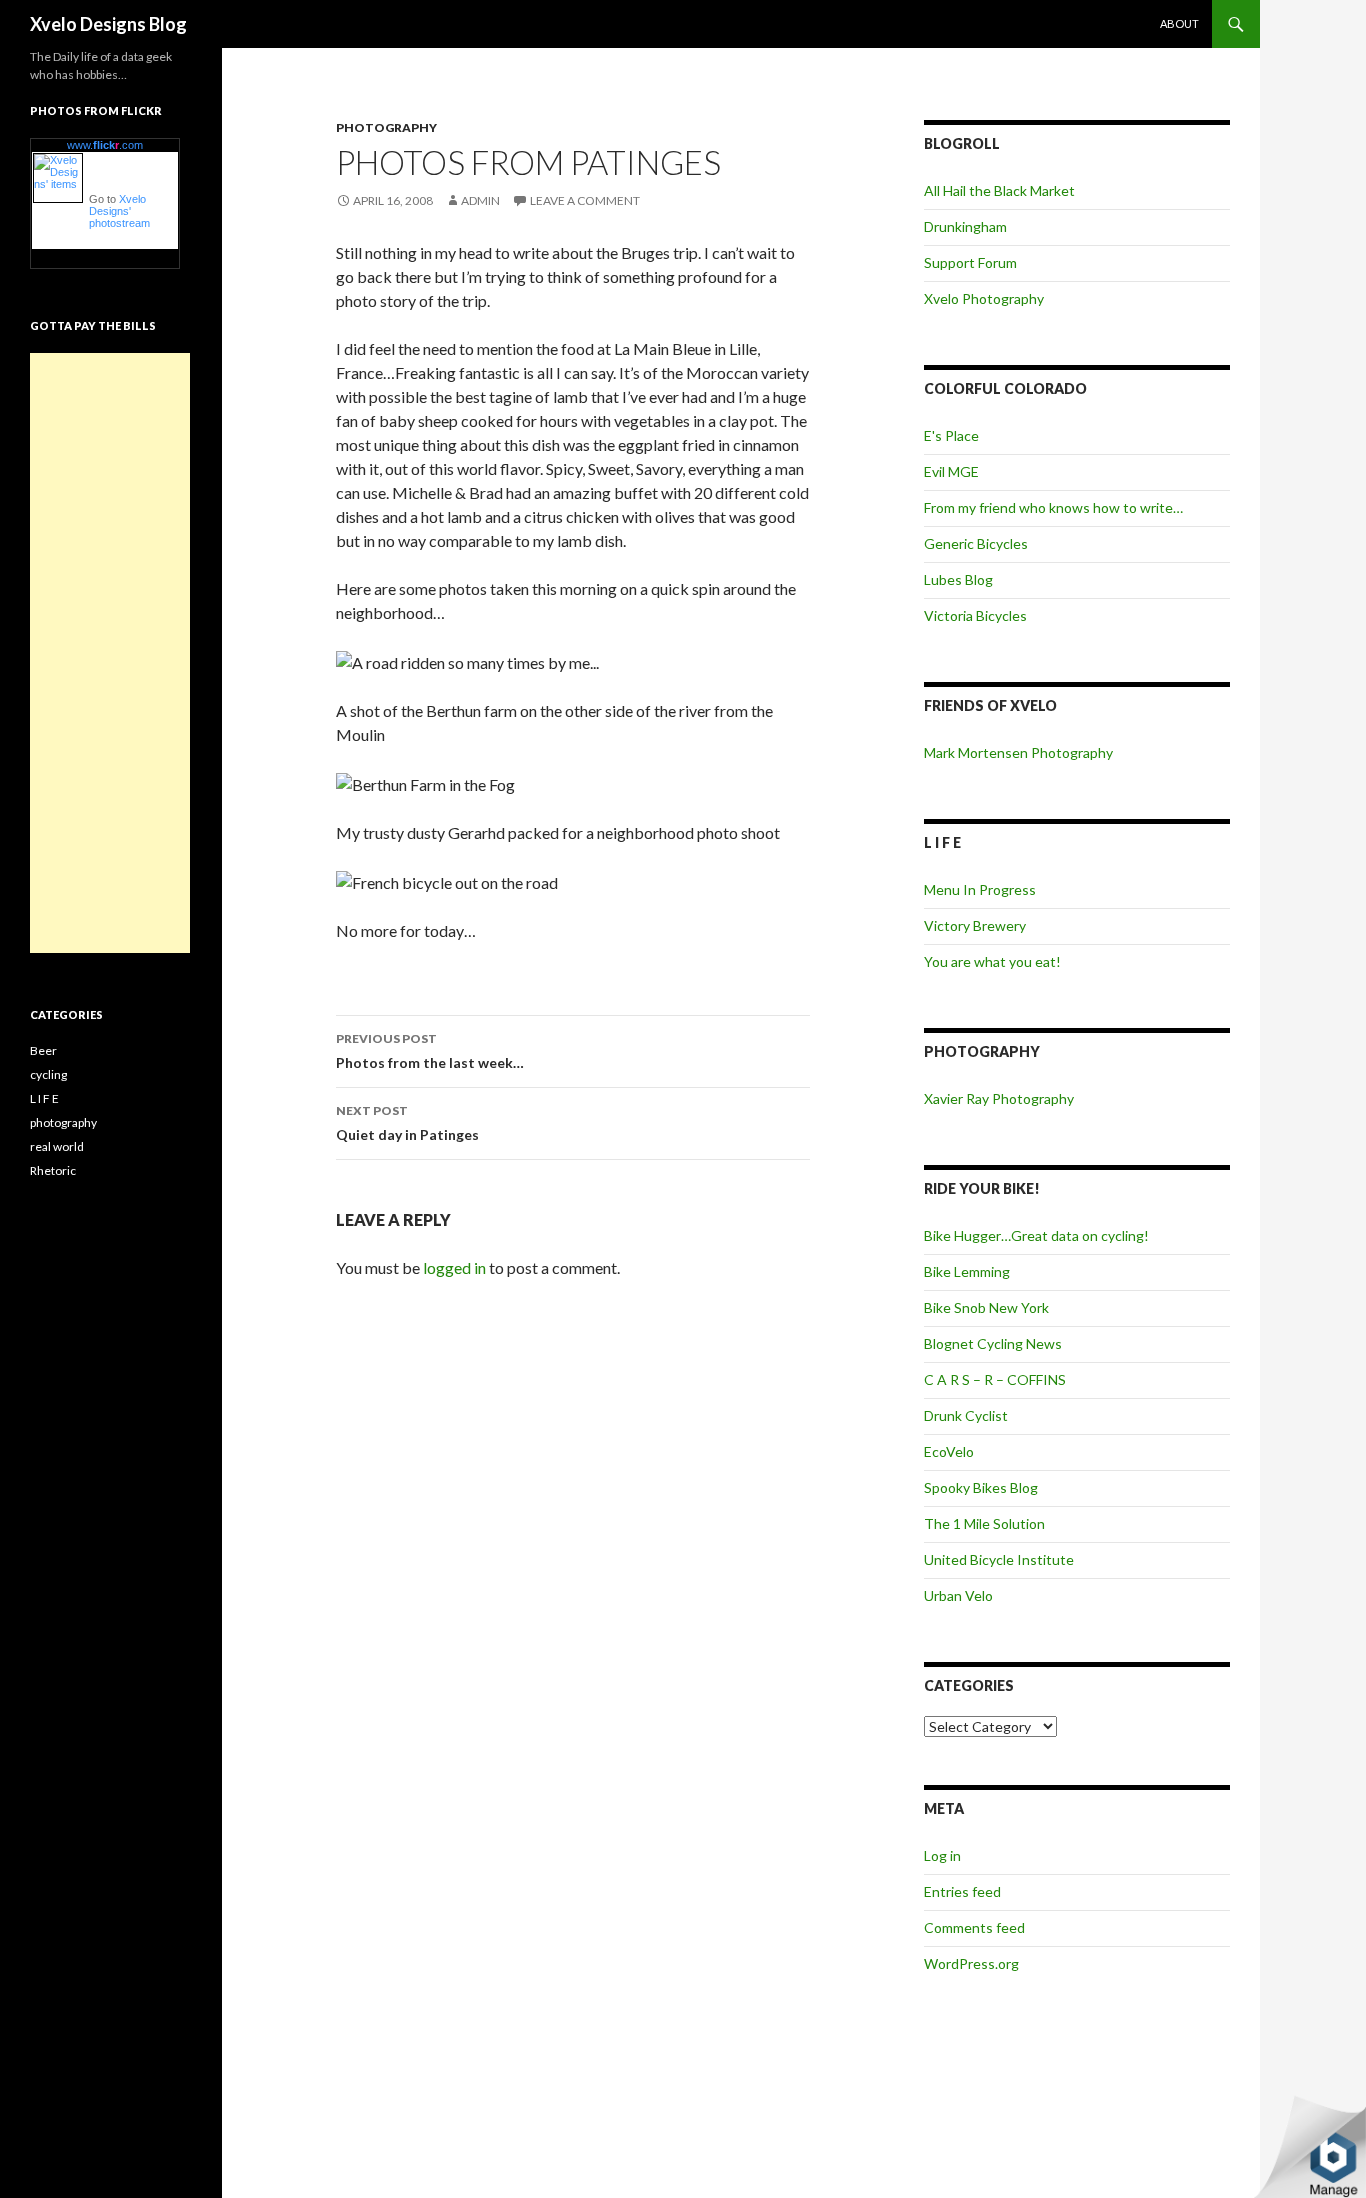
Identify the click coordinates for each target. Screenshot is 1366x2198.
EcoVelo (949, 1451)
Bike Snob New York (986, 1307)
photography (386, 127)
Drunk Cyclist (966, 1415)
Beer (43, 1050)
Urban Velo (958, 1595)
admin (480, 200)
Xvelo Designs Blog (108, 24)
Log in (942, 1855)
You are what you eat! (992, 961)
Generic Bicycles (976, 543)
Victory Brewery (975, 925)
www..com (105, 145)
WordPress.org (971, 1963)
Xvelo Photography (984, 298)
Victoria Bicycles (975, 615)
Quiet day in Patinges (407, 1123)
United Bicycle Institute (999, 1559)
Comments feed (974, 1927)
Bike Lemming (967, 1271)
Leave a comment (585, 200)
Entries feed (962, 1891)
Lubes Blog (958, 579)
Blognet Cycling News (993, 1343)
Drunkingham (965, 226)
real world (57, 1146)
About (1179, 23)
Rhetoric (53, 1170)
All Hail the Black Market (999, 190)
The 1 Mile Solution (984, 1523)
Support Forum (970, 262)
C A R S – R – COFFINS (995, 1379)
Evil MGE (951, 471)
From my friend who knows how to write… (1053, 507)
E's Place (951, 435)
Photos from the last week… (430, 1051)
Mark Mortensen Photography (1018, 752)
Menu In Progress (980, 889)
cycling (48, 1074)
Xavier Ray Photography (999, 1098)
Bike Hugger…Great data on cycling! (1036, 1235)
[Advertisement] (110, 653)
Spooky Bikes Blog (981, 1487)
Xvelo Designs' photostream (119, 211)
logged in (454, 1267)
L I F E (44, 1098)
